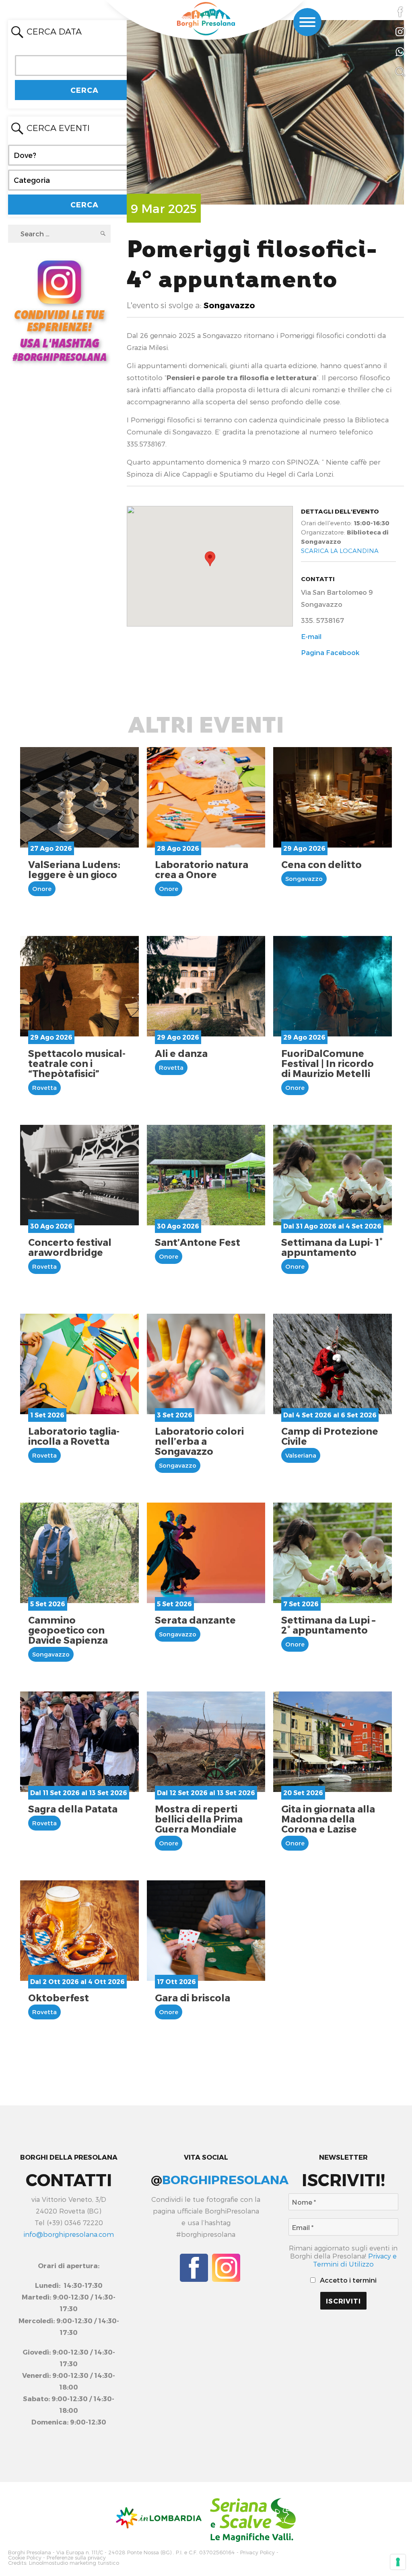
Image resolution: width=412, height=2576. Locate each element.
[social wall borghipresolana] (59, 310)
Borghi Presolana (30, 2552)
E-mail (311, 636)
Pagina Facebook (330, 652)
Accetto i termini (347, 2280)
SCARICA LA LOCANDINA (340, 551)
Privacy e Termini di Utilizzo (355, 2260)
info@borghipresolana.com (69, 2234)
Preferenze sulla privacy (76, 2558)
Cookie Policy (25, 2558)
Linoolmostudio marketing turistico (74, 2563)
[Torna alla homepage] (206, 19)
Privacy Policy (257, 2552)
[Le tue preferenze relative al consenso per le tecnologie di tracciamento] (398, 2562)
